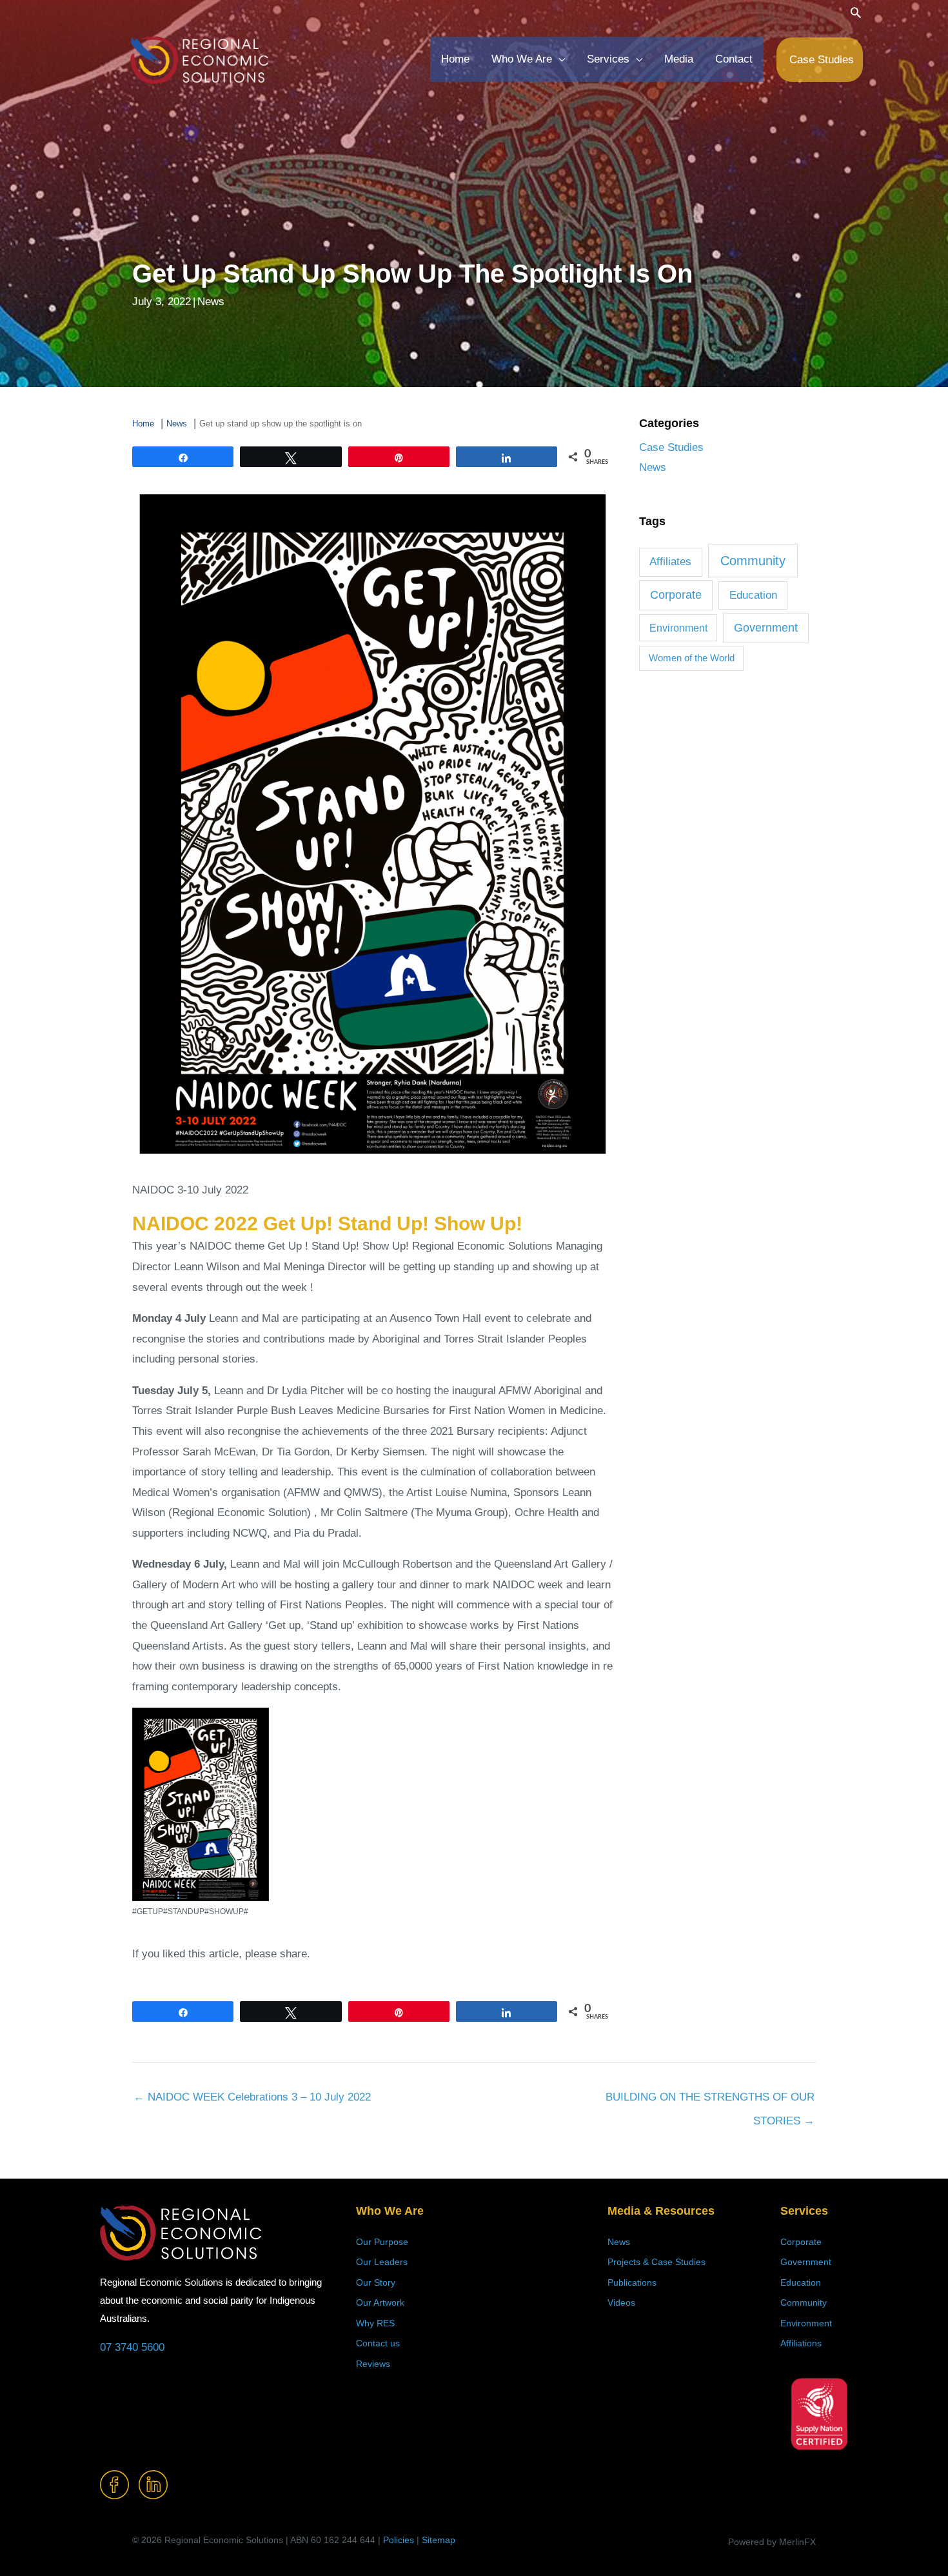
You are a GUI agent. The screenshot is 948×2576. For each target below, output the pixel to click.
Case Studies (671, 447)
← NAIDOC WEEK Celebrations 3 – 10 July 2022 (252, 2097)
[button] (856, 12)
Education (753, 595)
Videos (621, 2302)
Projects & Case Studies (657, 2262)
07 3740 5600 (132, 2347)
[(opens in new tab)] (819, 2413)
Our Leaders (382, 2262)
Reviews (373, 2364)
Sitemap (439, 2540)
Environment (678, 628)
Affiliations (801, 2343)
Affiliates (670, 562)
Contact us (378, 2343)
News (211, 302)
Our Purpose (382, 2242)
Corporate (676, 595)
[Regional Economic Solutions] (199, 59)
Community (753, 561)
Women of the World (692, 658)
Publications (632, 2282)
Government (766, 628)
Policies (399, 2540)
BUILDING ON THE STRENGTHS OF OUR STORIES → (710, 2101)
